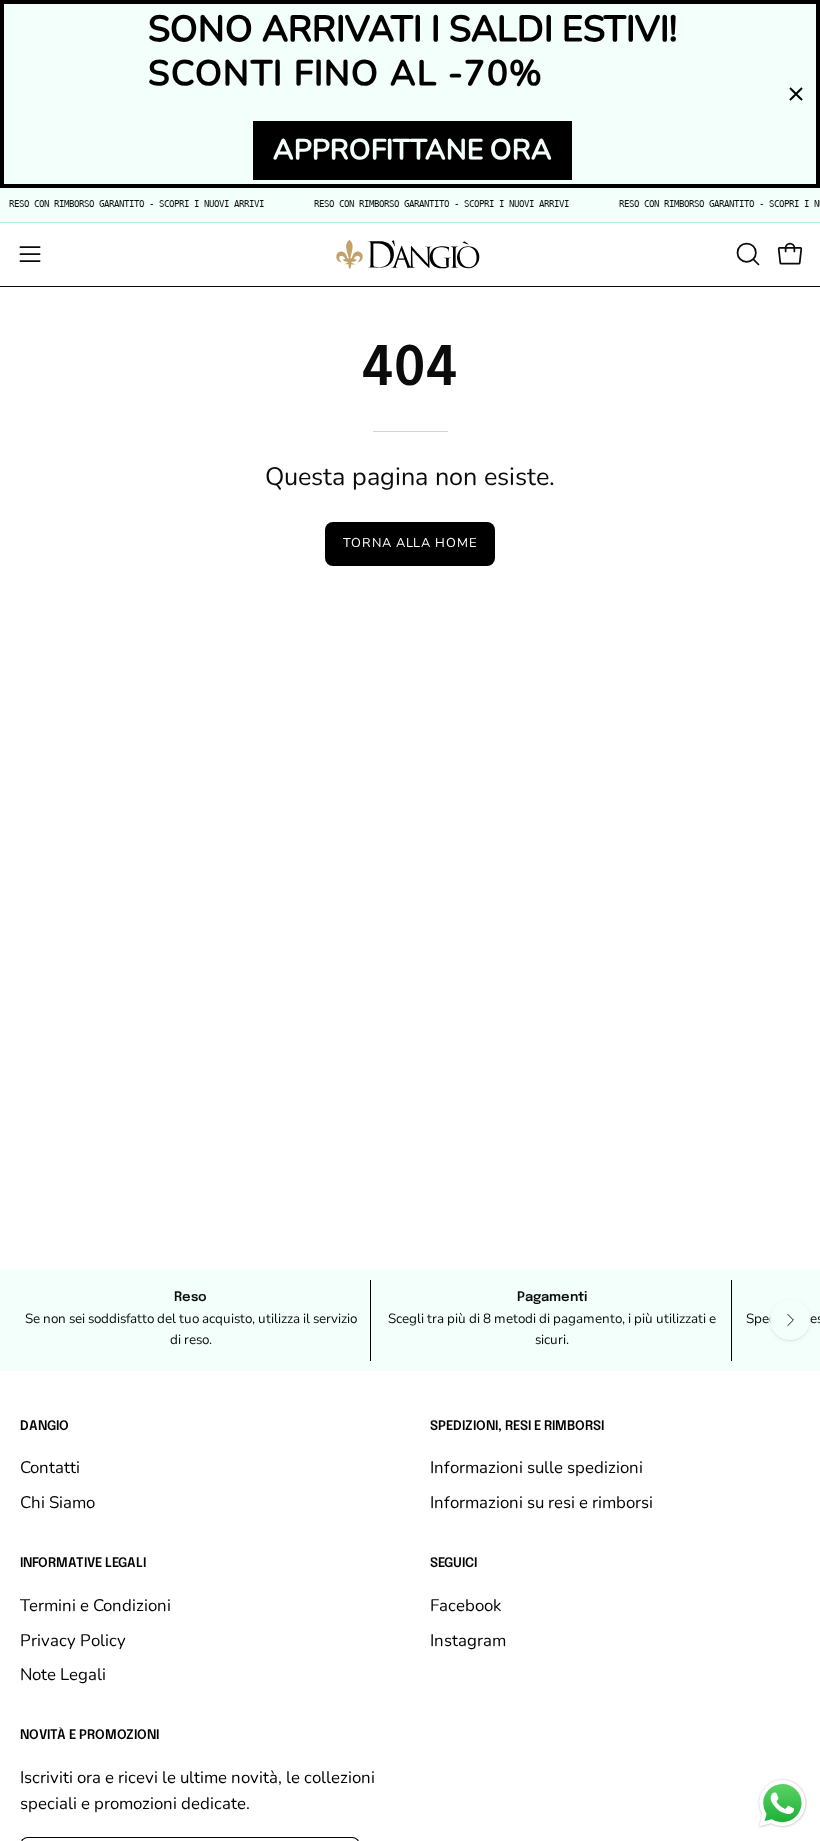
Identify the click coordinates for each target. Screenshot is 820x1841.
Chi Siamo (57, 1502)
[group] (410, 1321)
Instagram (468, 1639)
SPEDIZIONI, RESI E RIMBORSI (517, 1426)
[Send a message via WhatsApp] (782, 1803)
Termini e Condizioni (95, 1605)
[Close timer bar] (796, 94)
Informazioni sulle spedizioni (536, 1467)
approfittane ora (412, 150)
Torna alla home (410, 543)
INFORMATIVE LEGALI (83, 1563)
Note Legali (63, 1674)
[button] (746, 254)
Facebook (465, 1605)
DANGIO (44, 1426)
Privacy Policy (73, 1639)
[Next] (790, 1320)
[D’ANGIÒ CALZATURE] (410, 254)
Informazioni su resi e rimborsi (541, 1502)
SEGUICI (453, 1563)
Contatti (50, 1467)
